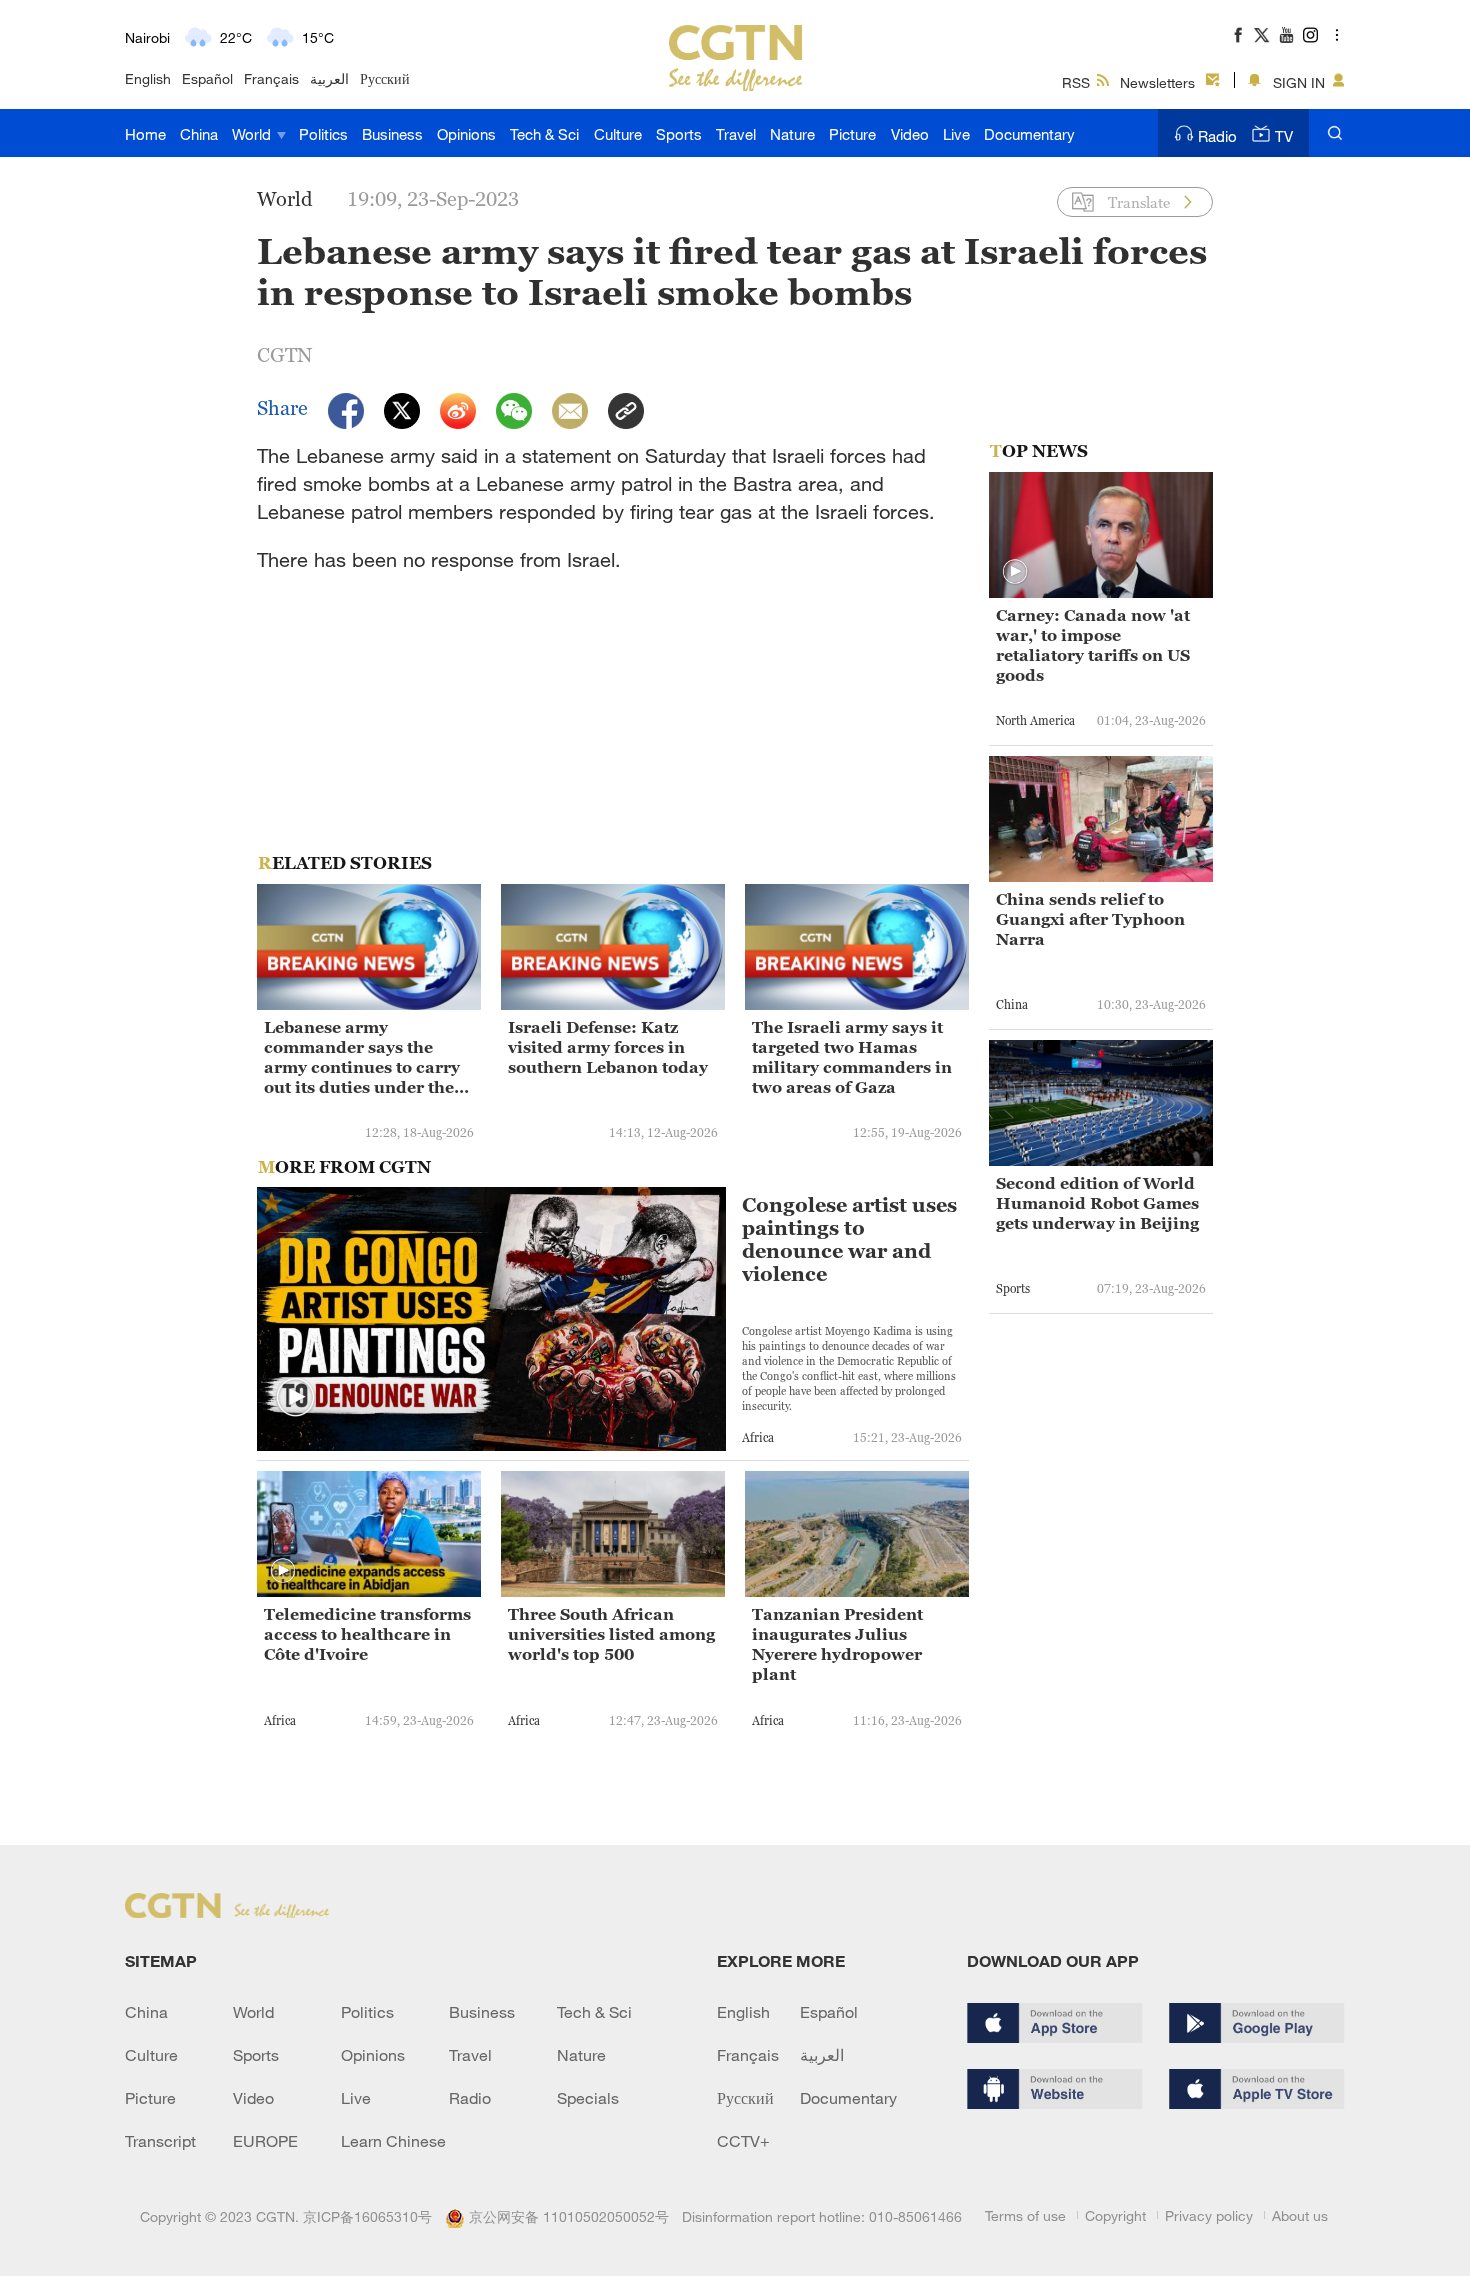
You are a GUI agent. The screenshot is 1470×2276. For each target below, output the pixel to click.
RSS (1076, 82)
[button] (296, 1398)
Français (271, 78)
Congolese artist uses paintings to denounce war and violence (849, 1240)
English (148, 78)
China (199, 134)
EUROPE (265, 2141)
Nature (792, 134)
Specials (588, 2098)
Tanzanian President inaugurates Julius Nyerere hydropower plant (837, 1644)
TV (1284, 136)
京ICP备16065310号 (367, 2216)
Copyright (1115, 2215)
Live (956, 134)
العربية (329, 78)
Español (207, 78)
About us (1300, 2215)
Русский (385, 78)
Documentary (1029, 134)
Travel (736, 134)
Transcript (160, 2141)
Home (145, 134)
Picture (852, 134)
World (253, 134)
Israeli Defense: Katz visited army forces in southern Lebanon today (608, 1047)
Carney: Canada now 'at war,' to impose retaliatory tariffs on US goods (1093, 645)
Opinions (466, 134)
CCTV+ (743, 2141)
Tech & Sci (544, 134)
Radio (1217, 136)
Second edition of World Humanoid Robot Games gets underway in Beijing (1097, 1203)
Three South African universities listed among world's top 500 (611, 1634)
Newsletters (1157, 82)
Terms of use (1025, 2215)
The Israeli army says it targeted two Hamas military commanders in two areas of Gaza (852, 1057)
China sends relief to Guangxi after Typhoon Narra (1090, 919)
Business (392, 134)
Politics (323, 134)
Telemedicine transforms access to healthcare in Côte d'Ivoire (367, 1634)
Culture (618, 134)
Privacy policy (1209, 2215)
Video (910, 134)
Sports (679, 134)
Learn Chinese (393, 2141)
